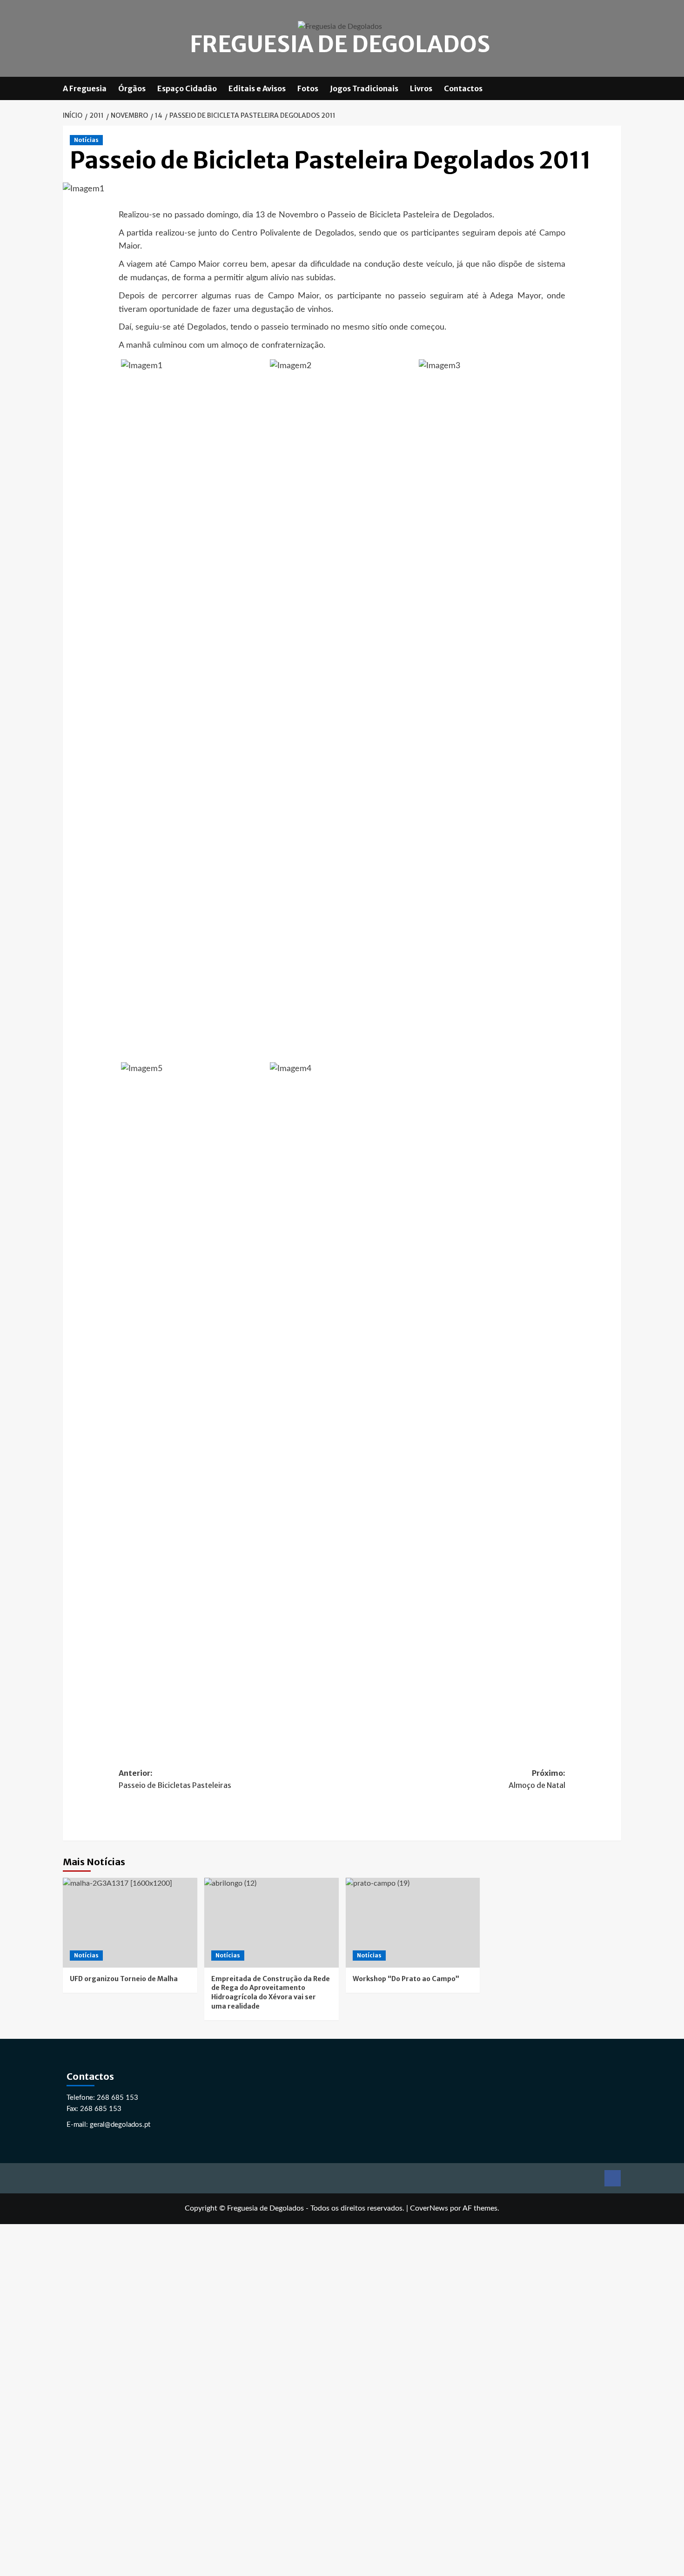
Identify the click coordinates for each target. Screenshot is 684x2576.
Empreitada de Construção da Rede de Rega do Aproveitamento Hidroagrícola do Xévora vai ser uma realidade (271, 1993)
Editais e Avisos (257, 88)
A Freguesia (85, 88)
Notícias (86, 140)
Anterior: (175, 1779)
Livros (421, 88)
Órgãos (132, 88)
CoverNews (429, 2208)
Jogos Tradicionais (364, 88)
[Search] (615, 88)
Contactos (463, 88)
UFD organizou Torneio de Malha (124, 1979)
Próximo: (537, 1779)
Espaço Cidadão (187, 88)
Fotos (308, 88)
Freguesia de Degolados (340, 44)
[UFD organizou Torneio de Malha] (130, 1923)
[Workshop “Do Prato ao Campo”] (413, 1923)
